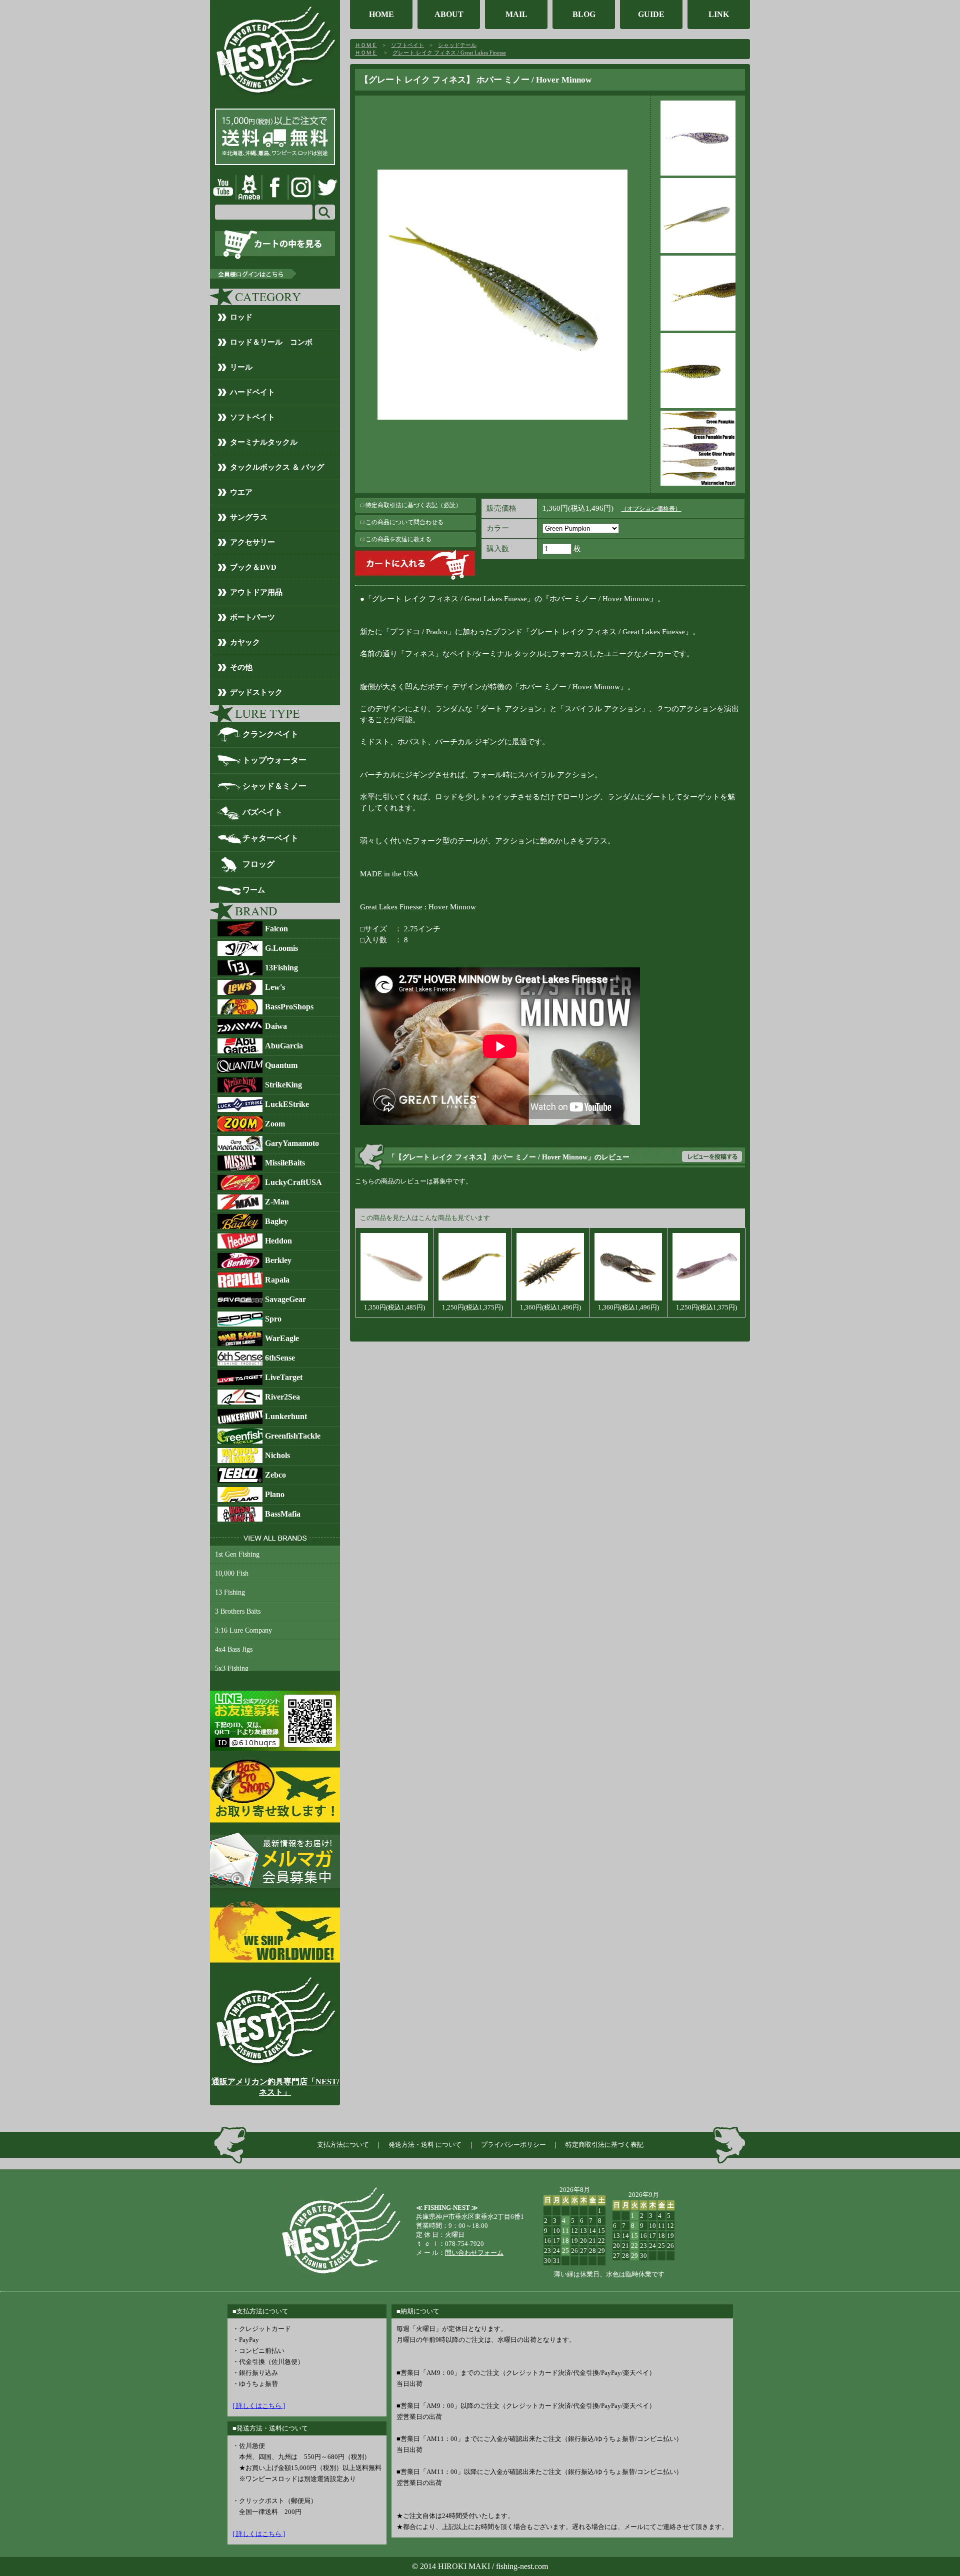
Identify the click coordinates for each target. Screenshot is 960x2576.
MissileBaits (285, 1163)
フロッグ (258, 864)
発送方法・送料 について (425, 2145)
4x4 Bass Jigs (234, 1649)
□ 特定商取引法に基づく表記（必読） (411, 505)
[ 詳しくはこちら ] (259, 2406)
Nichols (277, 1455)
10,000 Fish (232, 1573)
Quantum (281, 1065)
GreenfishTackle (293, 1436)
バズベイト (262, 812)
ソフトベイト (407, 45)
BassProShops (289, 1007)
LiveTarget (284, 1377)
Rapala (277, 1280)
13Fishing (281, 968)
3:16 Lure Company (243, 1630)
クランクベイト (270, 734)
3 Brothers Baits (238, 1611)
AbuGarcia (284, 1046)
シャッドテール (457, 45)
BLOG (584, 14)
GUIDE (651, 14)
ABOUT (449, 14)
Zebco (275, 1475)
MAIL (516, 14)
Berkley (278, 1260)
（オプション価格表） (651, 509)
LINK (719, 14)
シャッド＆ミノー (274, 786)
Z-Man (277, 1202)
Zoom (275, 1124)
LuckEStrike (287, 1104)
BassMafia (283, 1514)
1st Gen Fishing (237, 1554)
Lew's (275, 987)
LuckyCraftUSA (293, 1182)
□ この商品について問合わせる (402, 522)
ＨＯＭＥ (366, 45)
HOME (381, 14)
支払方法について (343, 2145)
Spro (273, 1319)
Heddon (278, 1241)
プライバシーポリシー (513, 2145)
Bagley (276, 1221)
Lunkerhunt (286, 1416)
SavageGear (285, 1299)
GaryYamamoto (292, 1143)
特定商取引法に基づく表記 (604, 2145)
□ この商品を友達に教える (396, 539)
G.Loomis (281, 948)
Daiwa (276, 1026)
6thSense (280, 1358)
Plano (275, 1494)
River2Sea (282, 1397)
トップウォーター (274, 760)
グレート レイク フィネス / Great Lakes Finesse (449, 53)
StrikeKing (283, 1085)
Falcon (276, 929)
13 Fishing (230, 1592)
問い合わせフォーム (474, 2253)
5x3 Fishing (232, 1668)
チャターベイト (270, 838)
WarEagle (282, 1338)
